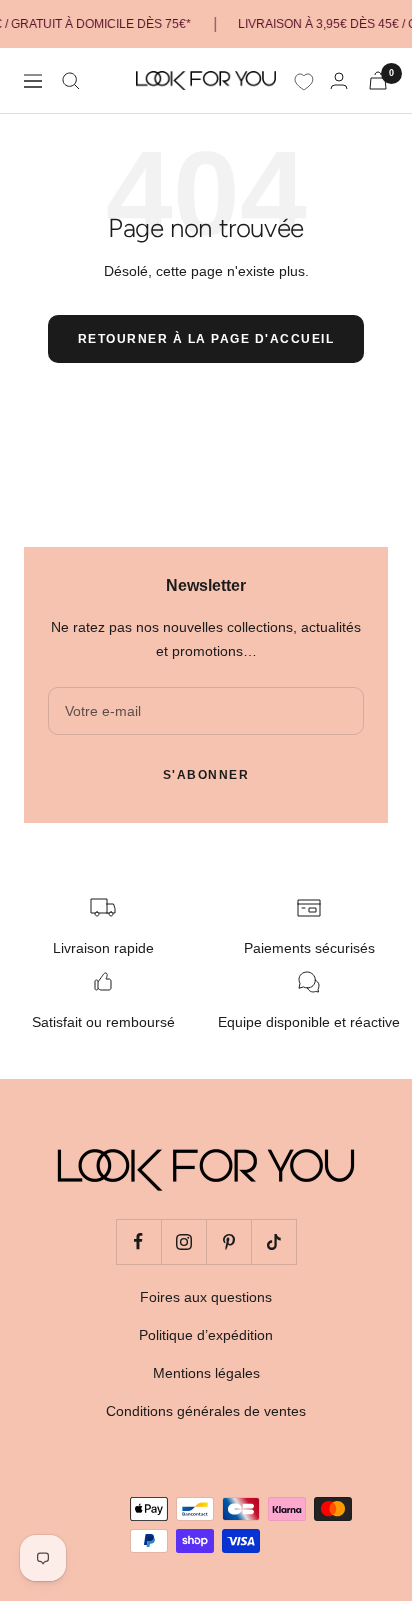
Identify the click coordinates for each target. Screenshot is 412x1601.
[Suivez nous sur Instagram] (183, 1241)
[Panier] (378, 80)
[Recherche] (71, 81)
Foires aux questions (206, 1297)
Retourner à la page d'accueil (206, 339)
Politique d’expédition (206, 1335)
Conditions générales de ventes (206, 1411)
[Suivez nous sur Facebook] (138, 1241)
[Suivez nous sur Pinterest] (228, 1241)
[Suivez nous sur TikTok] (273, 1241)
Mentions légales (206, 1373)
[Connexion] (339, 80)
